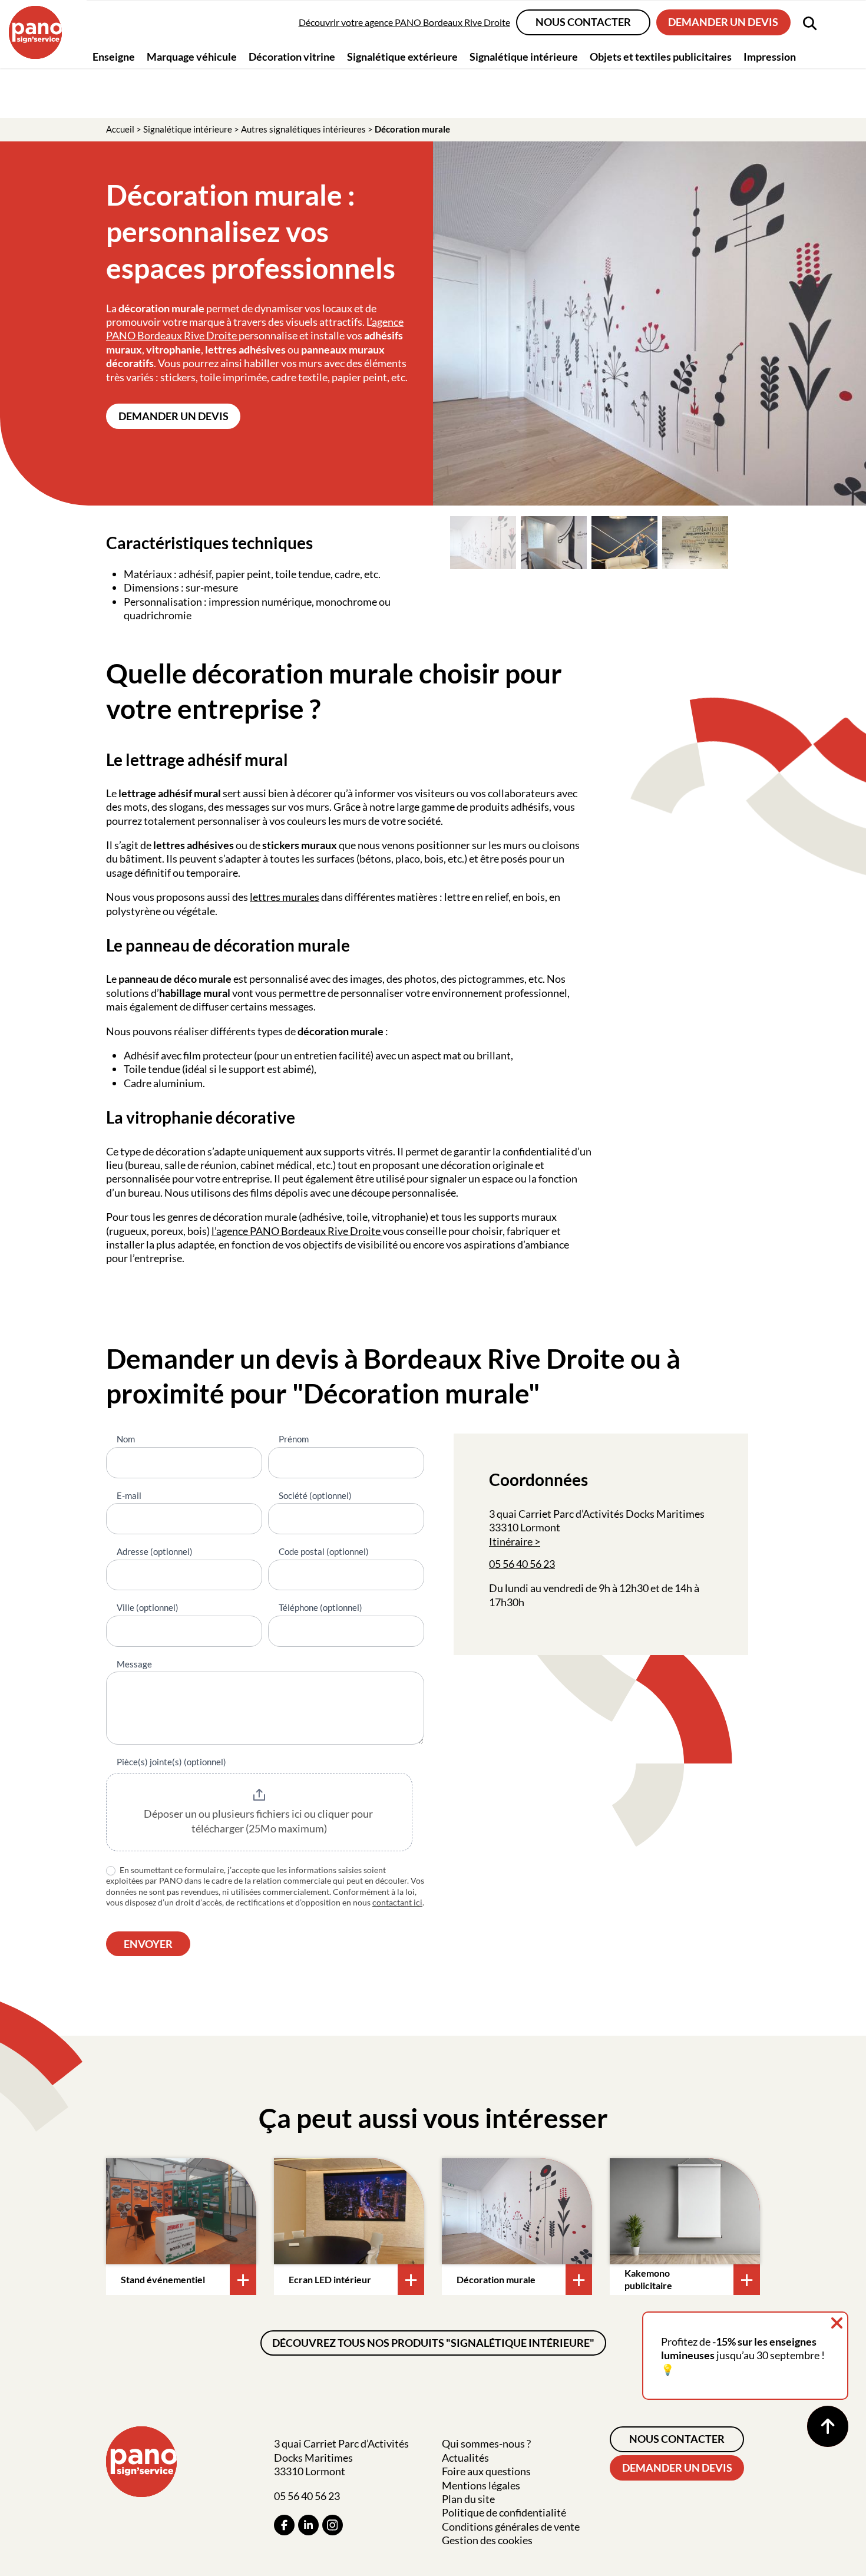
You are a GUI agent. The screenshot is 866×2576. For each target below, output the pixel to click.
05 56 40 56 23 (522, 1564)
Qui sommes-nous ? (486, 2443)
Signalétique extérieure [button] (402, 56)
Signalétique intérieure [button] (524, 56)
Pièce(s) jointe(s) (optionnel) (171, 1762)
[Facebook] (284, 2525)
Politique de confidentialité (504, 2512)
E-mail (129, 1495)
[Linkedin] (308, 2525)
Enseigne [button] (114, 56)
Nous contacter (583, 22)
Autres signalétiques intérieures (303, 129)
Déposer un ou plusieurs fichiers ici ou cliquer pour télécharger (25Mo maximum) (259, 1821)
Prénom (294, 1439)
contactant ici (397, 1902)
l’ (214, 1231)
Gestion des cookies (487, 2540)
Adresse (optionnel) (155, 1551)
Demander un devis (723, 22)
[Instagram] (333, 2525)
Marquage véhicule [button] (192, 56)
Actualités (465, 2458)
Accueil (120, 129)
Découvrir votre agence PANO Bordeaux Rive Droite (404, 22)
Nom (126, 1439)
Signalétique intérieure (188, 129)
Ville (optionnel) (148, 1607)
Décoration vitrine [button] (292, 56)
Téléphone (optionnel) (320, 1607)
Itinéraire (511, 1541)
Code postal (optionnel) (324, 1551)
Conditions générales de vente (511, 2527)
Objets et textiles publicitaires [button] (661, 56)
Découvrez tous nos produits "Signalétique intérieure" (433, 2343)
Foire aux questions (486, 2471)
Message (134, 1664)
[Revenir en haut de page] (828, 2426)
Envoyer (148, 1944)
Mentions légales (481, 2485)
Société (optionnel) (315, 1495)
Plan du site (468, 2499)
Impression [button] (770, 56)
